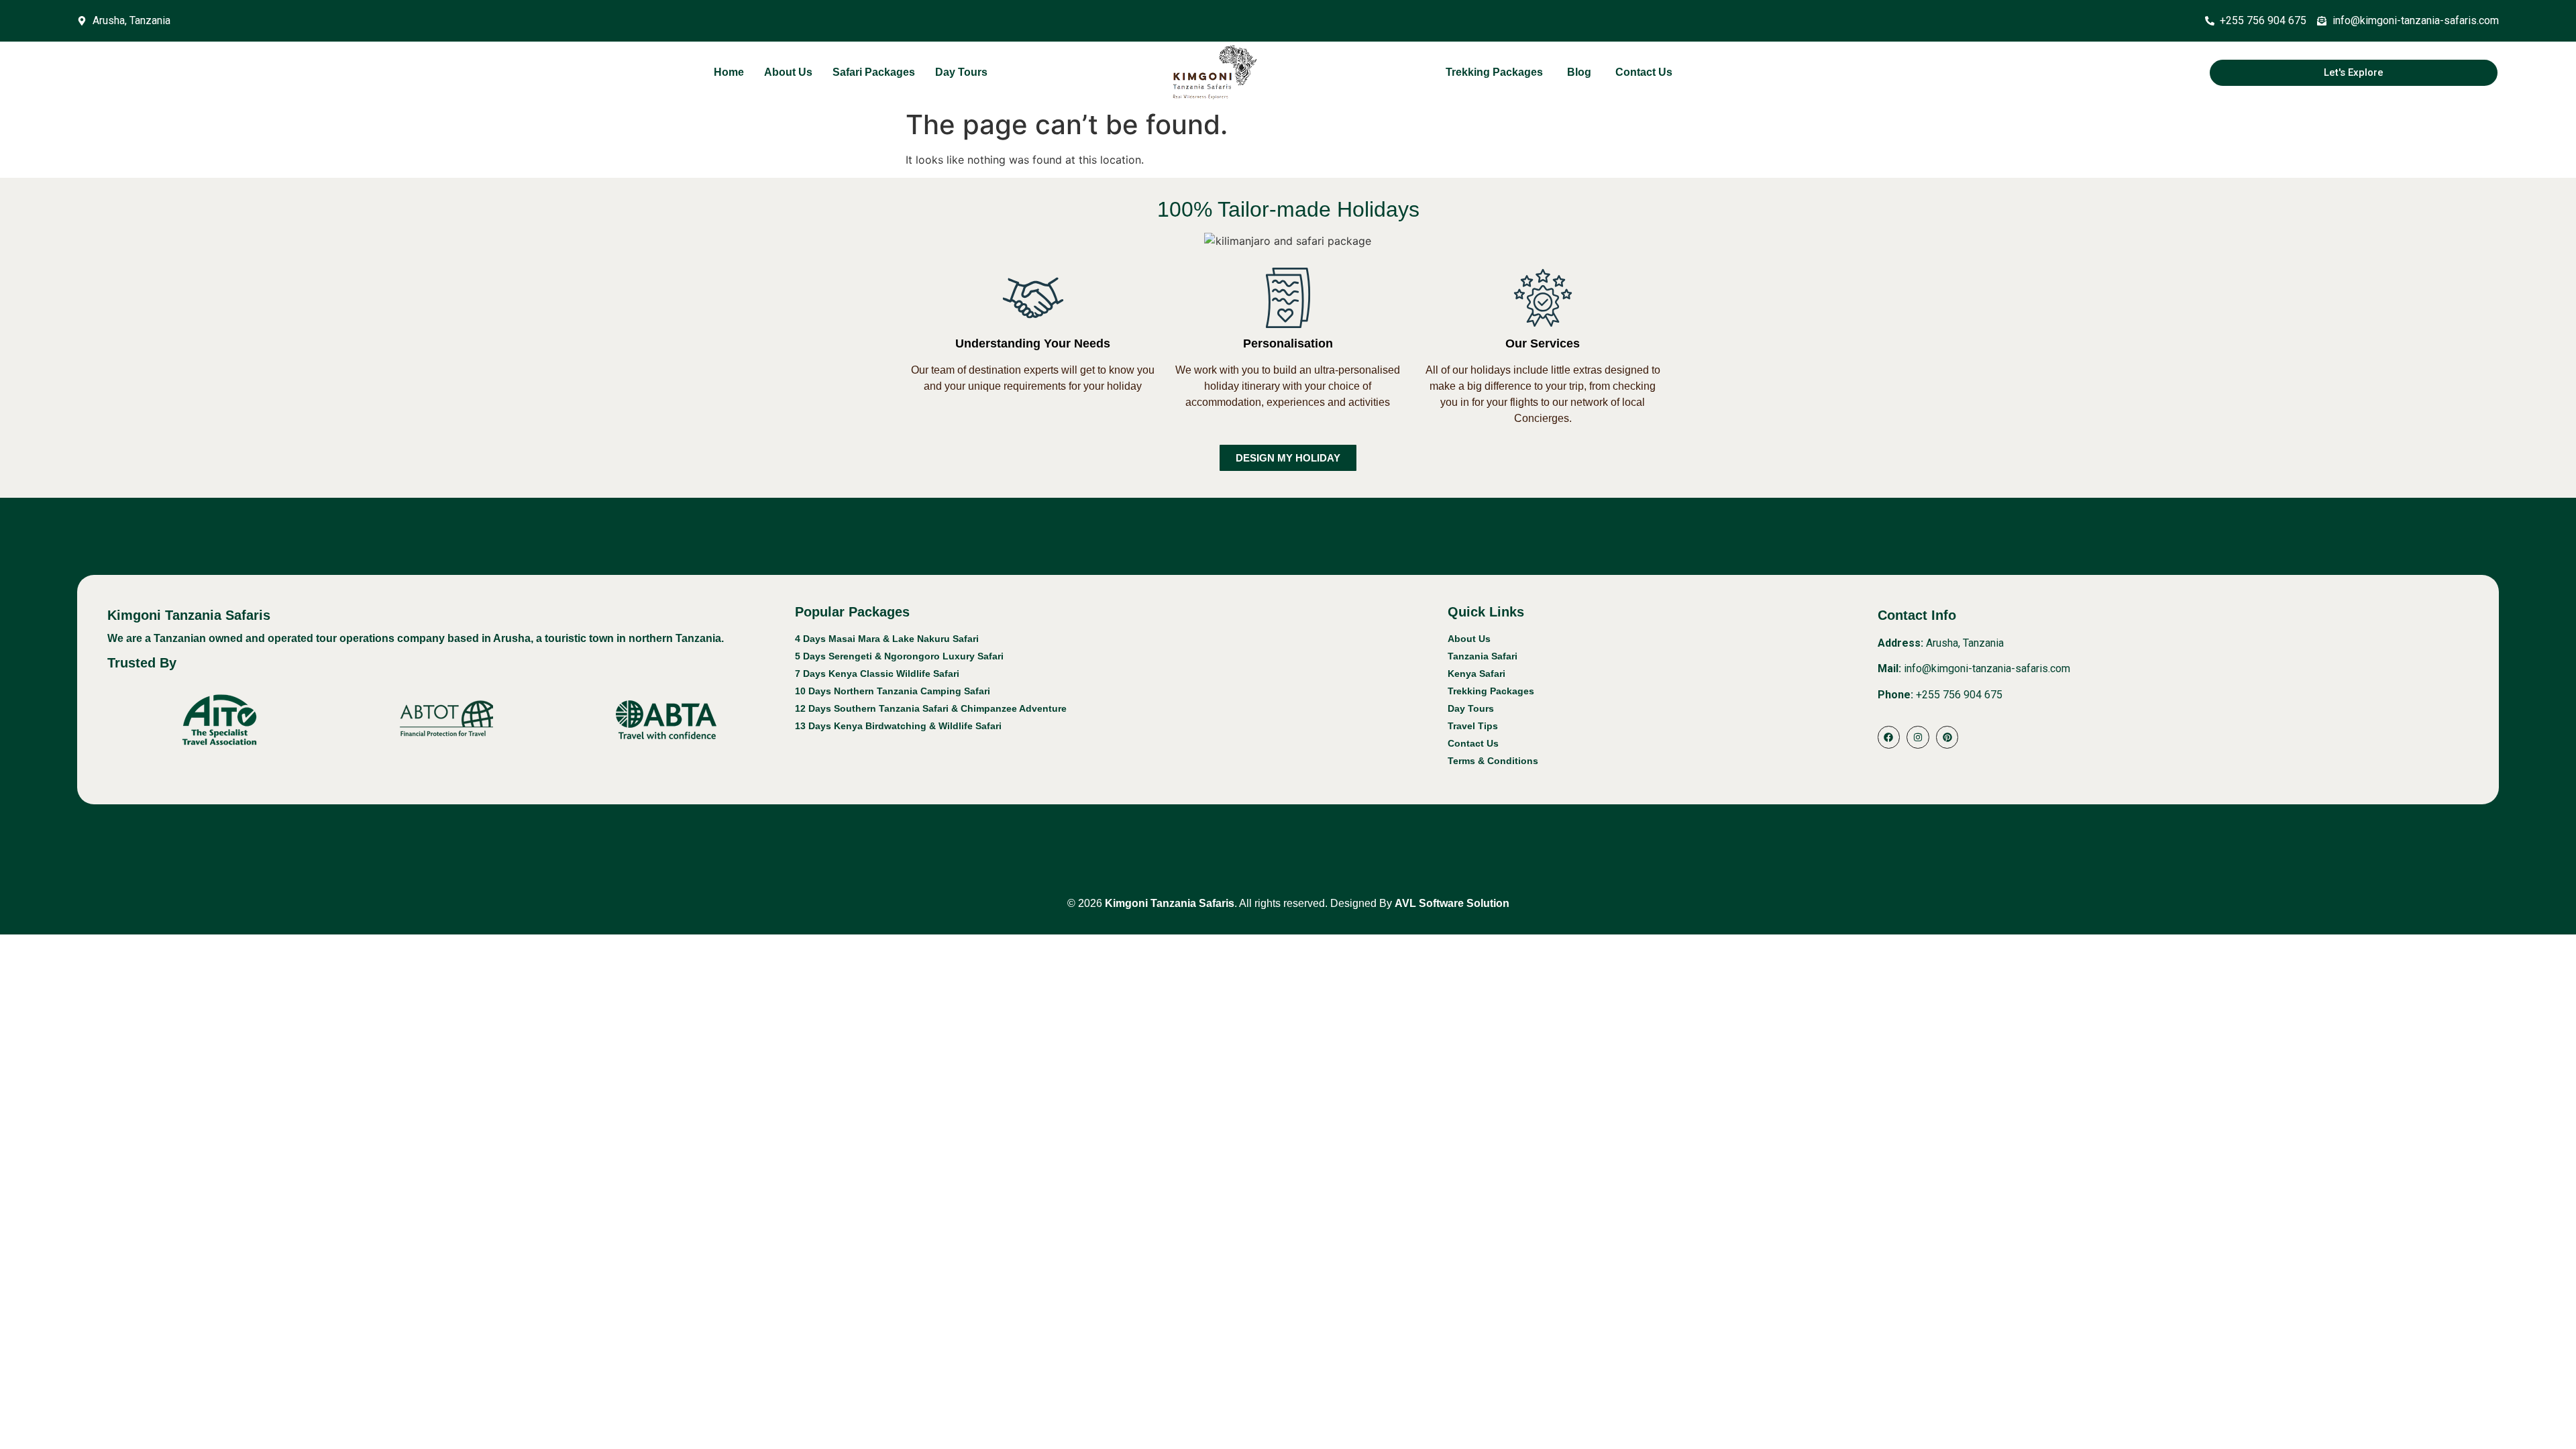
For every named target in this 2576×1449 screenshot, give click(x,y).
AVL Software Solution (1452, 903)
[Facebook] (1889, 737)
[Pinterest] (1947, 737)
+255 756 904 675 (1959, 695)
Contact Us (1644, 72)
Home (729, 72)
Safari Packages (874, 72)
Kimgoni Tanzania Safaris (1168, 903)
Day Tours (961, 72)
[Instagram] (1918, 737)
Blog (1579, 72)
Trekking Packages (1494, 72)
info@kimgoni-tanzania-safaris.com (1987, 668)
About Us (788, 72)
